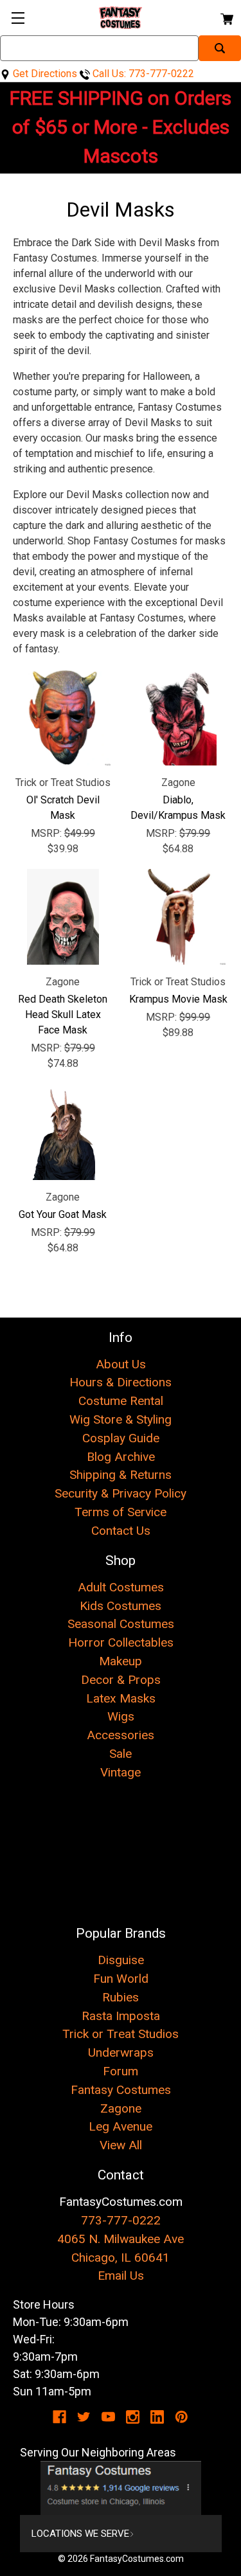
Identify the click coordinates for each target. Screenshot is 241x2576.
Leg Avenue (121, 2126)
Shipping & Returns (121, 1475)
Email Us (121, 2276)
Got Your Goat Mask (63, 1214)
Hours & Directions (121, 1382)
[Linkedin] (157, 2417)
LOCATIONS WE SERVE (80, 2534)
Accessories (121, 1735)
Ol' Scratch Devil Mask (63, 808)
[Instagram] (133, 2417)
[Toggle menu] (18, 18)
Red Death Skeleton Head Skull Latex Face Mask (63, 1015)
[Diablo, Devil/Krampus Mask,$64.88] (179, 717)
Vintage (121, 1772)
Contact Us (121, 1531)
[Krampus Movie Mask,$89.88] (179, 917)
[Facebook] (59, 2417)
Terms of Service (121, 1512)
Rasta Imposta (121, 2016)
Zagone (121, 2108)
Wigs (121, 1716)
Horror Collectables (121, 1642)
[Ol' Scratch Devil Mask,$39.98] (63, 717)
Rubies (121, 1997)
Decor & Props (121, 1680)
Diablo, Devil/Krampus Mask (178, 808)
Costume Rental (121, 1401)
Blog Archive (121, 1457)
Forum (121, 2071)
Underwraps (121, 2053)
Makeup (121, 1661)
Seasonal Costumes (121, 1624)
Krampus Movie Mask (178, 999)
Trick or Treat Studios (121, 2034)
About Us (121, 1364)
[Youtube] (108, 2417)
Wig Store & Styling (121, 1419)
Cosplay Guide (121, 1438)
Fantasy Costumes (121, 2090)
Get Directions (44, 74)
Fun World (121, 1979)
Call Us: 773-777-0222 (142, 74)
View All (121, 2145)
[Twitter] (84, 2417)
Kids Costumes (121, 1606)
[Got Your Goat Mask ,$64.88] (63, 1132)
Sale (121, 1754)
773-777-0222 (121, 2220)
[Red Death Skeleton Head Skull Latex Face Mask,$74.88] (63, 917)
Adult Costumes (121, 1587)
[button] (121, 2488)
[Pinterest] (182, 2417)
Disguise (121, 1960)
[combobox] (99, 48)
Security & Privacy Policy (121, 1493)
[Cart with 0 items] (226, 17)
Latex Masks (121, 1698)
